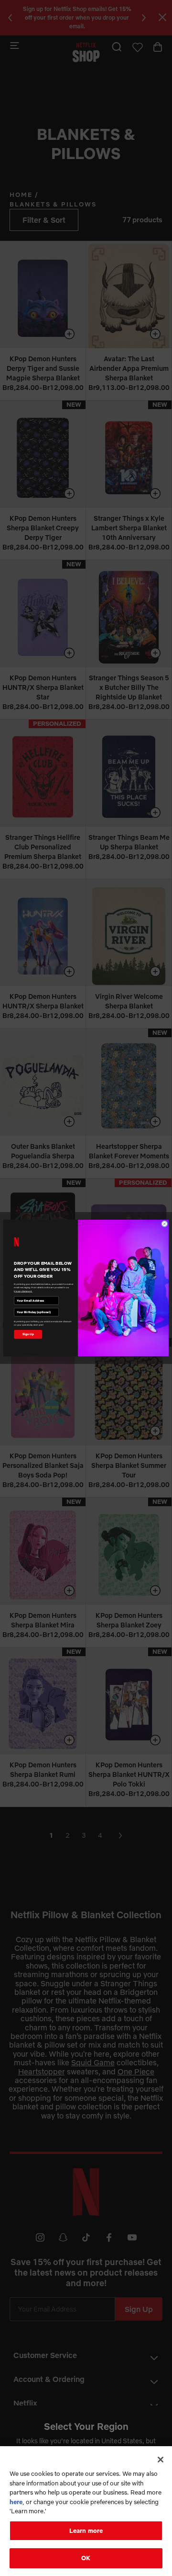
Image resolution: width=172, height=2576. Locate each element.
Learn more (86, 2530)
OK (86, 2558)
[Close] (161, 2460)
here (16, 2502)
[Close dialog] (164, 1224)
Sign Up (28, 1334)
